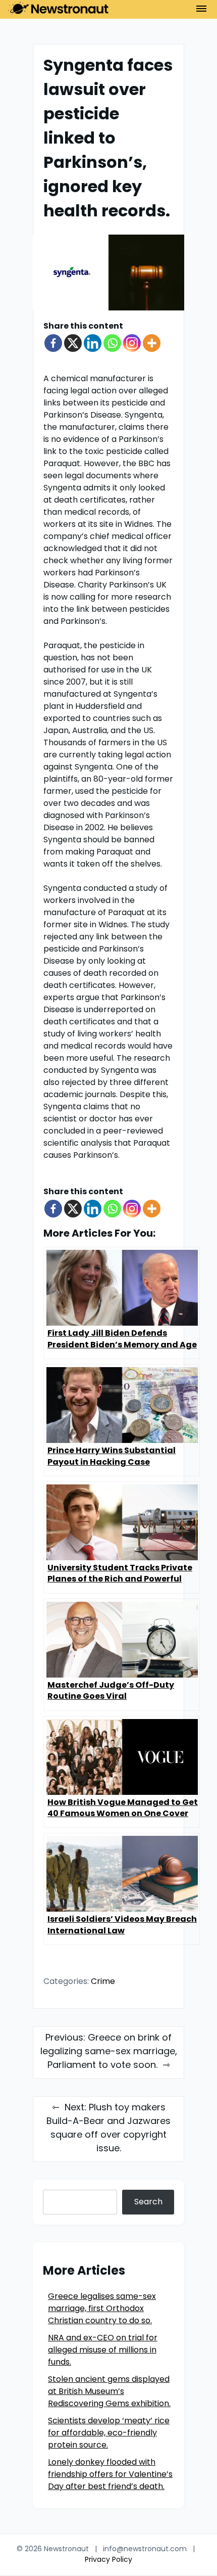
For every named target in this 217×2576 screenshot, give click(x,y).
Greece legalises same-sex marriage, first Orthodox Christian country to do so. (102, 2309)
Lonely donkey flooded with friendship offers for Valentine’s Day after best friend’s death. (110, 2475)
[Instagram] (132, 343)
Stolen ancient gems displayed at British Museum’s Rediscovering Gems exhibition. (109, 2392)
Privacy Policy (108, 2560)
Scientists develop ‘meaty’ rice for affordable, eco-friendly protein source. (109, 2433)
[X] (73, 343)
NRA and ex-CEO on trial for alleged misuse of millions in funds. (103, 2351)
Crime (103, 1982)
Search (148, 2202)
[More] (152, 343)
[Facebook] (53, 343)
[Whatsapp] (112, 343)
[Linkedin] (93, 343)
